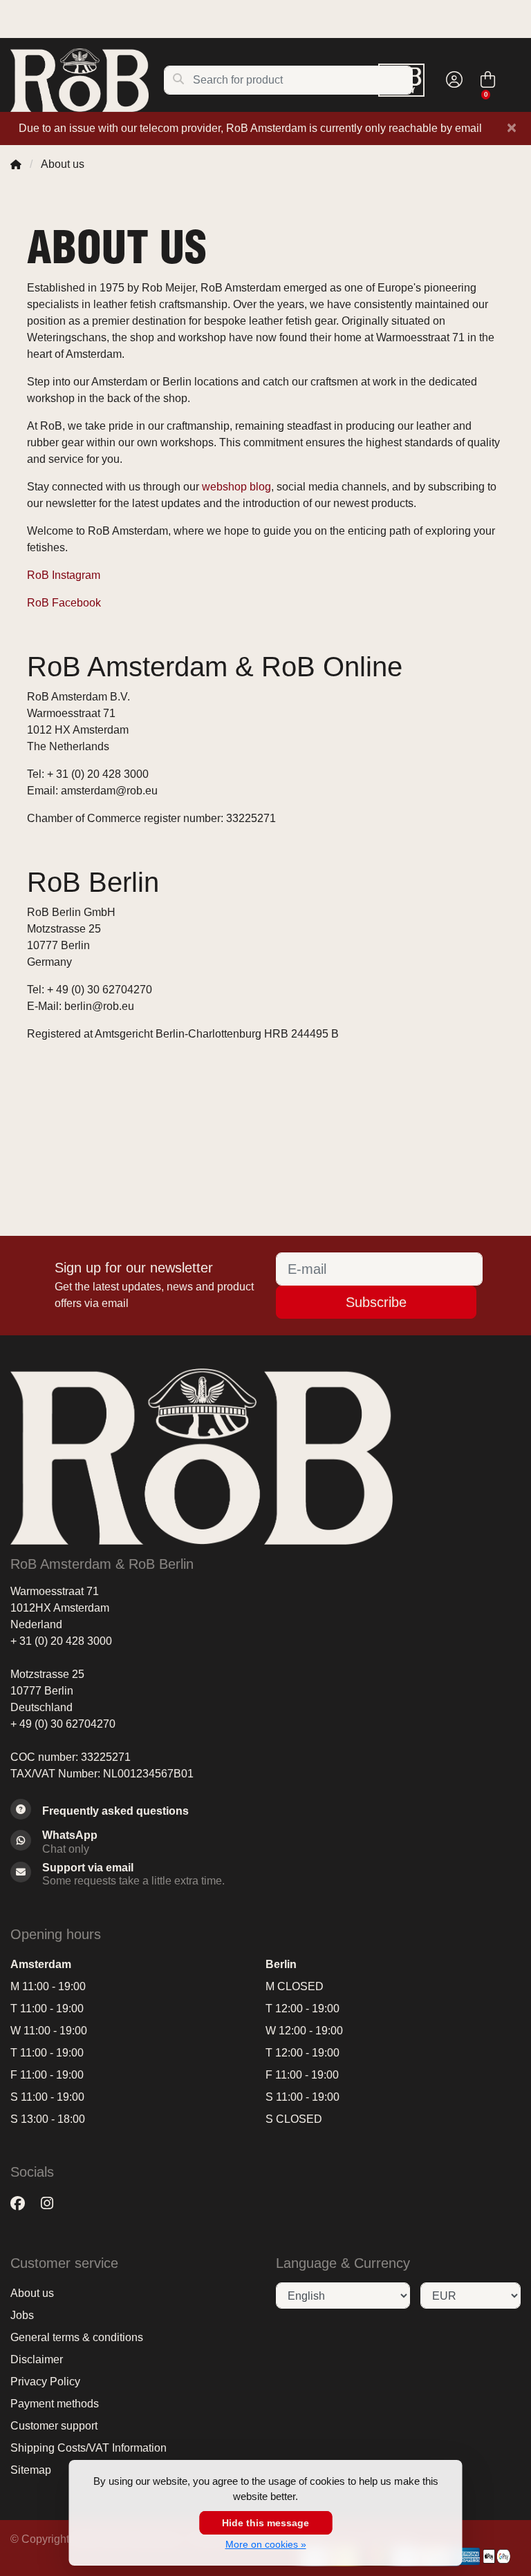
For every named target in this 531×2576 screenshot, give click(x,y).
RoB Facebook (64, 603)
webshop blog (236, 487)
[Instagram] (53, 2203)
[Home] (16, 164)
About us (32, 2293)
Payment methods (55, 2404)
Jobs (22, 2315)
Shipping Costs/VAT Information (88, 2448)
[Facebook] (23, 2203)
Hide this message (265, 2523)
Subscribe (376, 1302)
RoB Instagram (64, 575)
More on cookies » (266, 2544)
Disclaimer (37, 2359)
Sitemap (31, 2470)
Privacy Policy (45, 2382)
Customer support (54, 2426)
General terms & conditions (77, 2337)
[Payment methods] (466, 2556)
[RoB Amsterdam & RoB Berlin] (87, 80)
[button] (452, 80)
